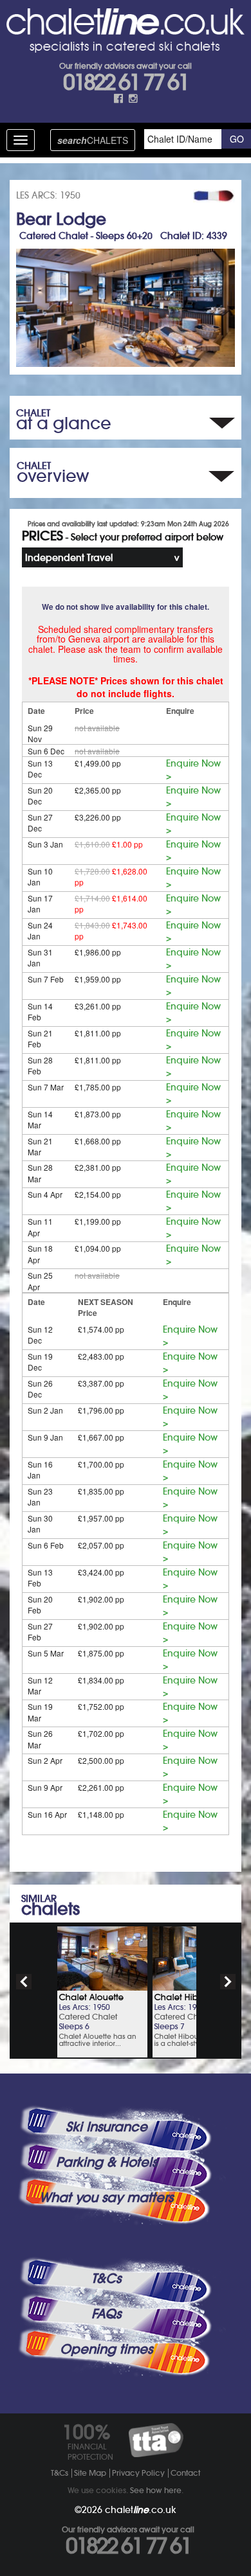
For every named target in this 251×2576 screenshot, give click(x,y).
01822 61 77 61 (126, 82)
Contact (185, 2473)
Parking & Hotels (107, 2162)
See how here (156, 2490)
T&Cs (106, 2278)
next (228, 1982)
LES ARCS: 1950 (48, 195)
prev (24, 1982)
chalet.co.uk (141, 2510)
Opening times (106, 2349)
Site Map (90, 2473)
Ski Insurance (107, 2127)
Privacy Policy (138, 2473)
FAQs (106, 2314)
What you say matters (106, 2198)
